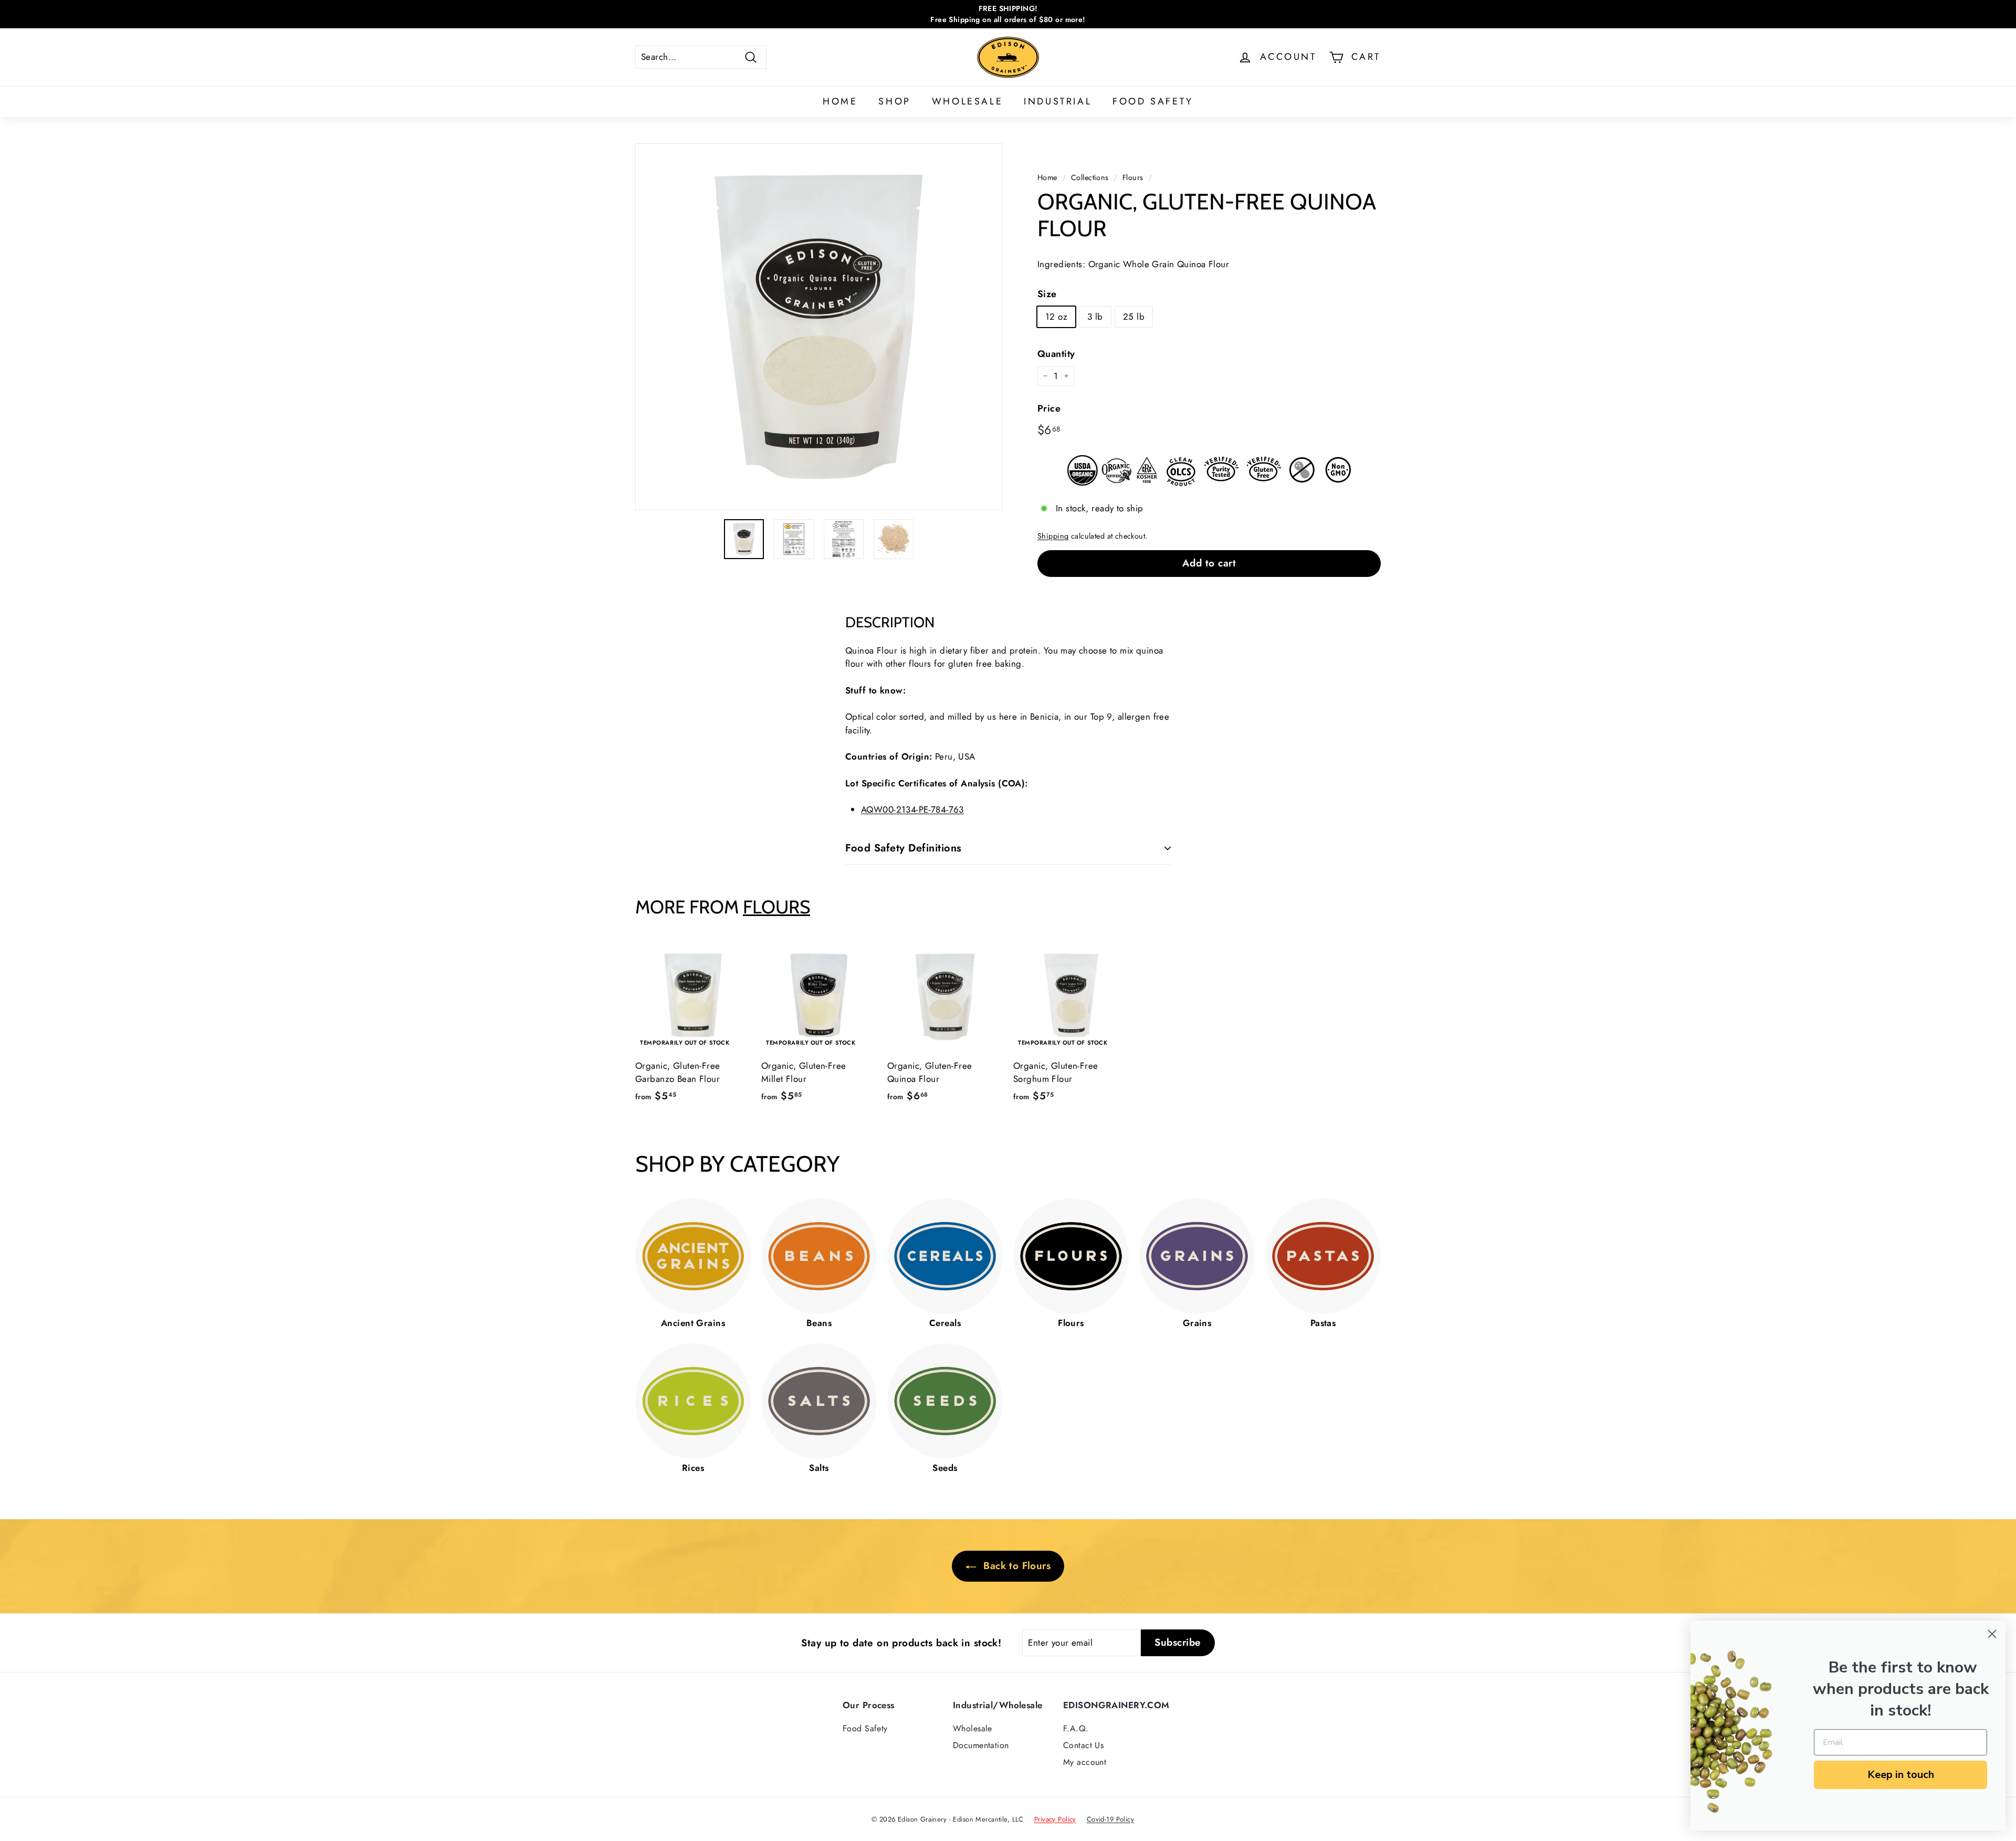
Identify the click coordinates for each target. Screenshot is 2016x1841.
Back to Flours (1015, 1566)
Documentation (981, 1745)
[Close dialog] (1992, 1634)
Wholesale (967, 101)
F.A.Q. (1076, 1728)
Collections (1090, 177)
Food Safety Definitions (904, 848)
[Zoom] (819, 327)
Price (1049, 408)
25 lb (1134, 317)
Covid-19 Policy (1110, 1819)
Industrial (1058, 101)
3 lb (1095, 317)
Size (1047, 294)
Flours (1133, 177)
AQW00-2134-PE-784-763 (912, 809)
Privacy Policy (1055, 1819)
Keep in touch (1901, 1775)
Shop (894, 101)
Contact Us (1083, 1745)
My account (1085, 1762)
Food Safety (1153, 101)
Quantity (1056, 354)
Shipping (1053, 536)
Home (840, 101)
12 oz (1056, 317)
